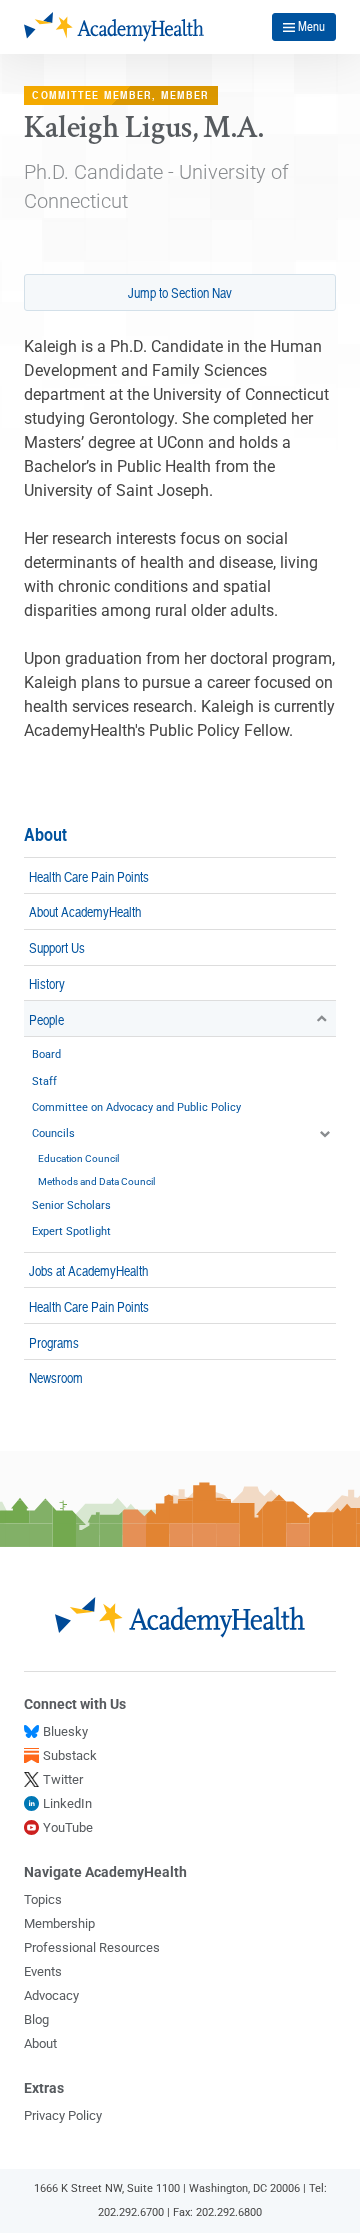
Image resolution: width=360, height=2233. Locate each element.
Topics (43, 1899)
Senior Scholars (71, 1205)
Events (43, 1971)
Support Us (57, 947)
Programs (54, 1342)
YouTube (68, 1827)
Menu (311, 26)
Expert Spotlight (71, 1231)
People (46, 1019)
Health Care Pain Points (89, 876)
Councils (53, 1133)
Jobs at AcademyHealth (88, 1270)
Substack (70, 1755)
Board (46, 1054)
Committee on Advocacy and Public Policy (136, 1107)
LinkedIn (67, 1803)
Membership (59, 1923)
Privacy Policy (63, 2115)
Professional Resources (92, 1947)
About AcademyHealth (85, 911)
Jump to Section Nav (180, 292)
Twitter (63, 1779)
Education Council (78, 1158)
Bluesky (65, 1731)
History (47, 983)
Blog (36, 2019)
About (45, 834)
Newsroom (56, 1377)
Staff (44, 1081)
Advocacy (51, 1995)
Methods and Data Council (96, 1181)
